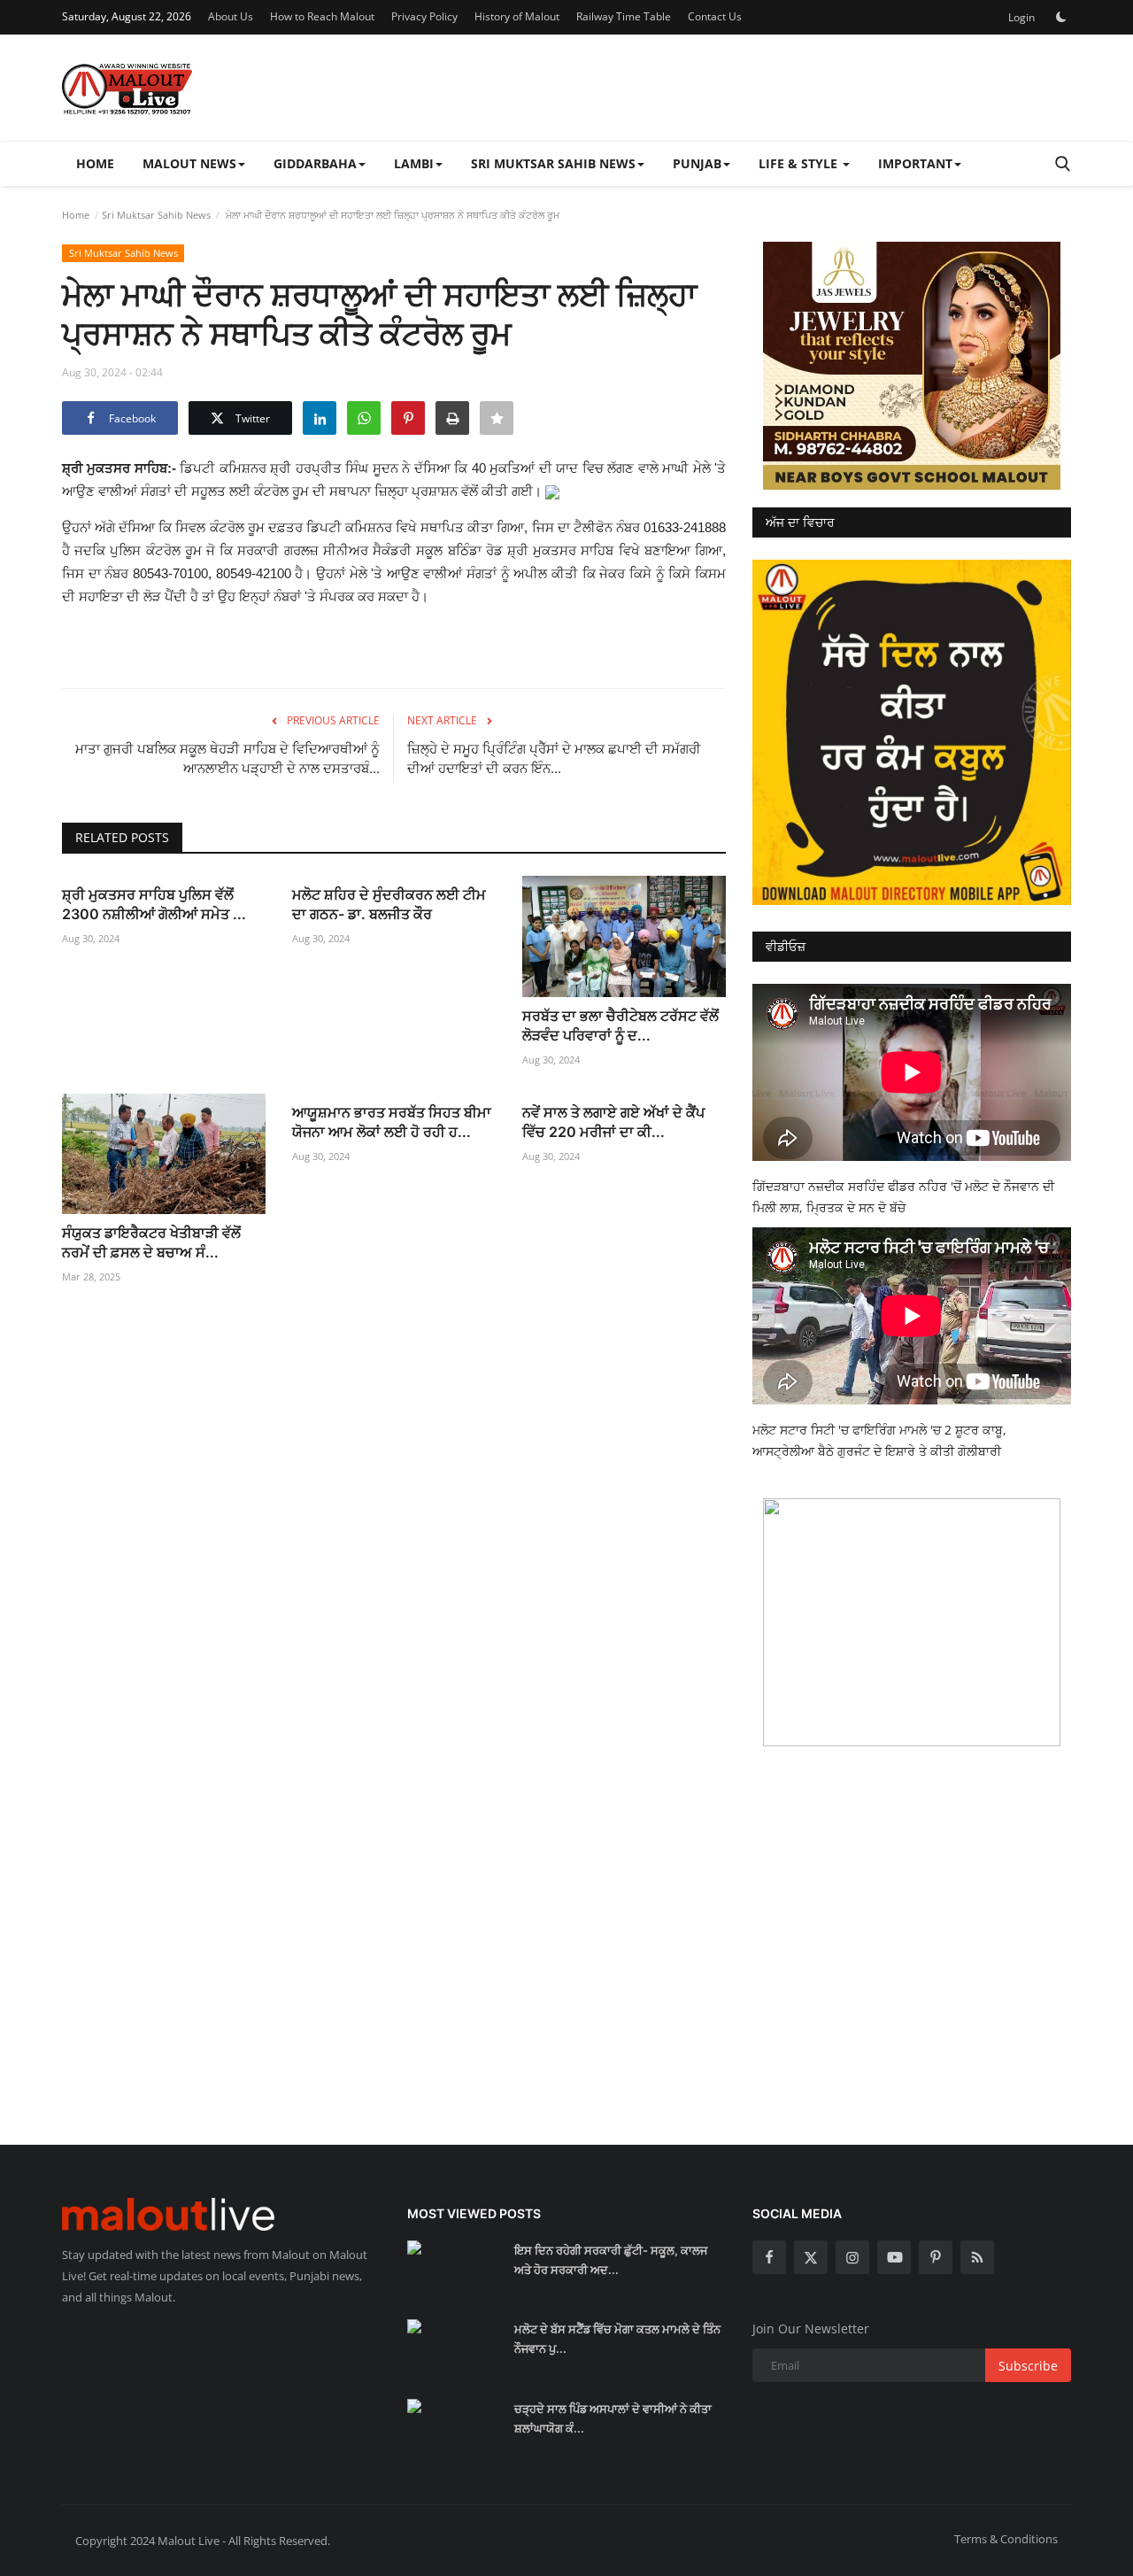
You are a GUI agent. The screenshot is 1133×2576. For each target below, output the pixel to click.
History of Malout (517, 16)
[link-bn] (912, 366)
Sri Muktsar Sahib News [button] (553, 163)
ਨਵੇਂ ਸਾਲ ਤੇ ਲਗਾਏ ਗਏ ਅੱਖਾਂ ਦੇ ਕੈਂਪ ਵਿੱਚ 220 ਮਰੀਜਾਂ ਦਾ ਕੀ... (613, 1122)
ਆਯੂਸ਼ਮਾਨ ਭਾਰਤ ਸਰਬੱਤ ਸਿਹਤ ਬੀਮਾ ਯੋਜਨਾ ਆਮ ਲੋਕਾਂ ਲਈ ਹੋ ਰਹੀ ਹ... (392, 1122)
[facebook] (769, 2257)
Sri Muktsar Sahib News (156, 215)
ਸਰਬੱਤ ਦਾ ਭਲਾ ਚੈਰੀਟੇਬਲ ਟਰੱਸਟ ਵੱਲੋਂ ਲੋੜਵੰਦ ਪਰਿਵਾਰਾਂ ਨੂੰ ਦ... (620, 1025)
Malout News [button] (189, 163)
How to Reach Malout (322, 16)
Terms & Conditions (1006, 2539)
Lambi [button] (414, 163)
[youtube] (894, 2257)
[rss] (977, 2257)
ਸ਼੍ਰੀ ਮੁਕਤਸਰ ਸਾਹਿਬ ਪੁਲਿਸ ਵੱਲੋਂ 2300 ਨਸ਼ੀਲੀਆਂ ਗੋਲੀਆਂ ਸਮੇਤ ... (154, 904)
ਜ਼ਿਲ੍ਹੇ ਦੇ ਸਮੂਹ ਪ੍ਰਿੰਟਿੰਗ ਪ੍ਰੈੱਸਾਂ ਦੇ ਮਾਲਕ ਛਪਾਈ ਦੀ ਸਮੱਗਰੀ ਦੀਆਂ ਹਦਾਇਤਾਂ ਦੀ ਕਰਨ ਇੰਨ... (554, 758)
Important (915, 163)
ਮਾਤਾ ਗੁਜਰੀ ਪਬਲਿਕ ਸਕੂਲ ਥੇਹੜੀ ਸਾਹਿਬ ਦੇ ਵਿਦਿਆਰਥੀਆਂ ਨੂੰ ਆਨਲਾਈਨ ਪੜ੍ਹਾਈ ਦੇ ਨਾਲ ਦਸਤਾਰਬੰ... (227, 758)
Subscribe (1028, 2366)
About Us (231, 16)
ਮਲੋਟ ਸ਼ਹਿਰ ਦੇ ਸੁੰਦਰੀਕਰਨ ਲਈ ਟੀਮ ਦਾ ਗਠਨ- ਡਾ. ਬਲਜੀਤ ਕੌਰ (389, 904)
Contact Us (715, 16)
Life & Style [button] (800, 163)
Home (95, 163)
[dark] (1061, 17)
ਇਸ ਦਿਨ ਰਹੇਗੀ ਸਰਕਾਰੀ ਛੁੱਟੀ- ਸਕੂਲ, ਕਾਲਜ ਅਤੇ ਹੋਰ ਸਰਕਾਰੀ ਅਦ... (611, 2260)
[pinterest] (936, 2257)
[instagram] (852, 2257)
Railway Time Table (624, 16)
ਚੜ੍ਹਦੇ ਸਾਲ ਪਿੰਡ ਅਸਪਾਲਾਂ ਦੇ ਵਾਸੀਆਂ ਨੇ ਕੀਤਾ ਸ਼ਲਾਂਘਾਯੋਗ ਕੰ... (613, 2418)
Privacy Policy (424, 16)
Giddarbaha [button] (315, 163)
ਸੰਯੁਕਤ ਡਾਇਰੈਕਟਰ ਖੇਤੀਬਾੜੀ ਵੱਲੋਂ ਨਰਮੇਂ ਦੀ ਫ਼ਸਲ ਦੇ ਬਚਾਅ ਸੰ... (151, 1242)
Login (1021, 17)
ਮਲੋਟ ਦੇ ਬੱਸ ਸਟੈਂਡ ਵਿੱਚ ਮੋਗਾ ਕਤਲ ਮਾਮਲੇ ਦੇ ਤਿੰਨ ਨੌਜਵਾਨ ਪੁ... (617, 2339)
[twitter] (811, 2257)
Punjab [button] (697, 163)
